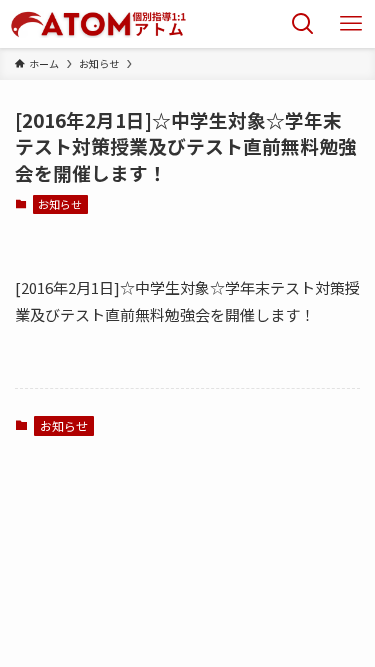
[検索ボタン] (303, 24)
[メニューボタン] (351, 24)
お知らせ (60, 204)
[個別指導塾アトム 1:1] (98, 24)
